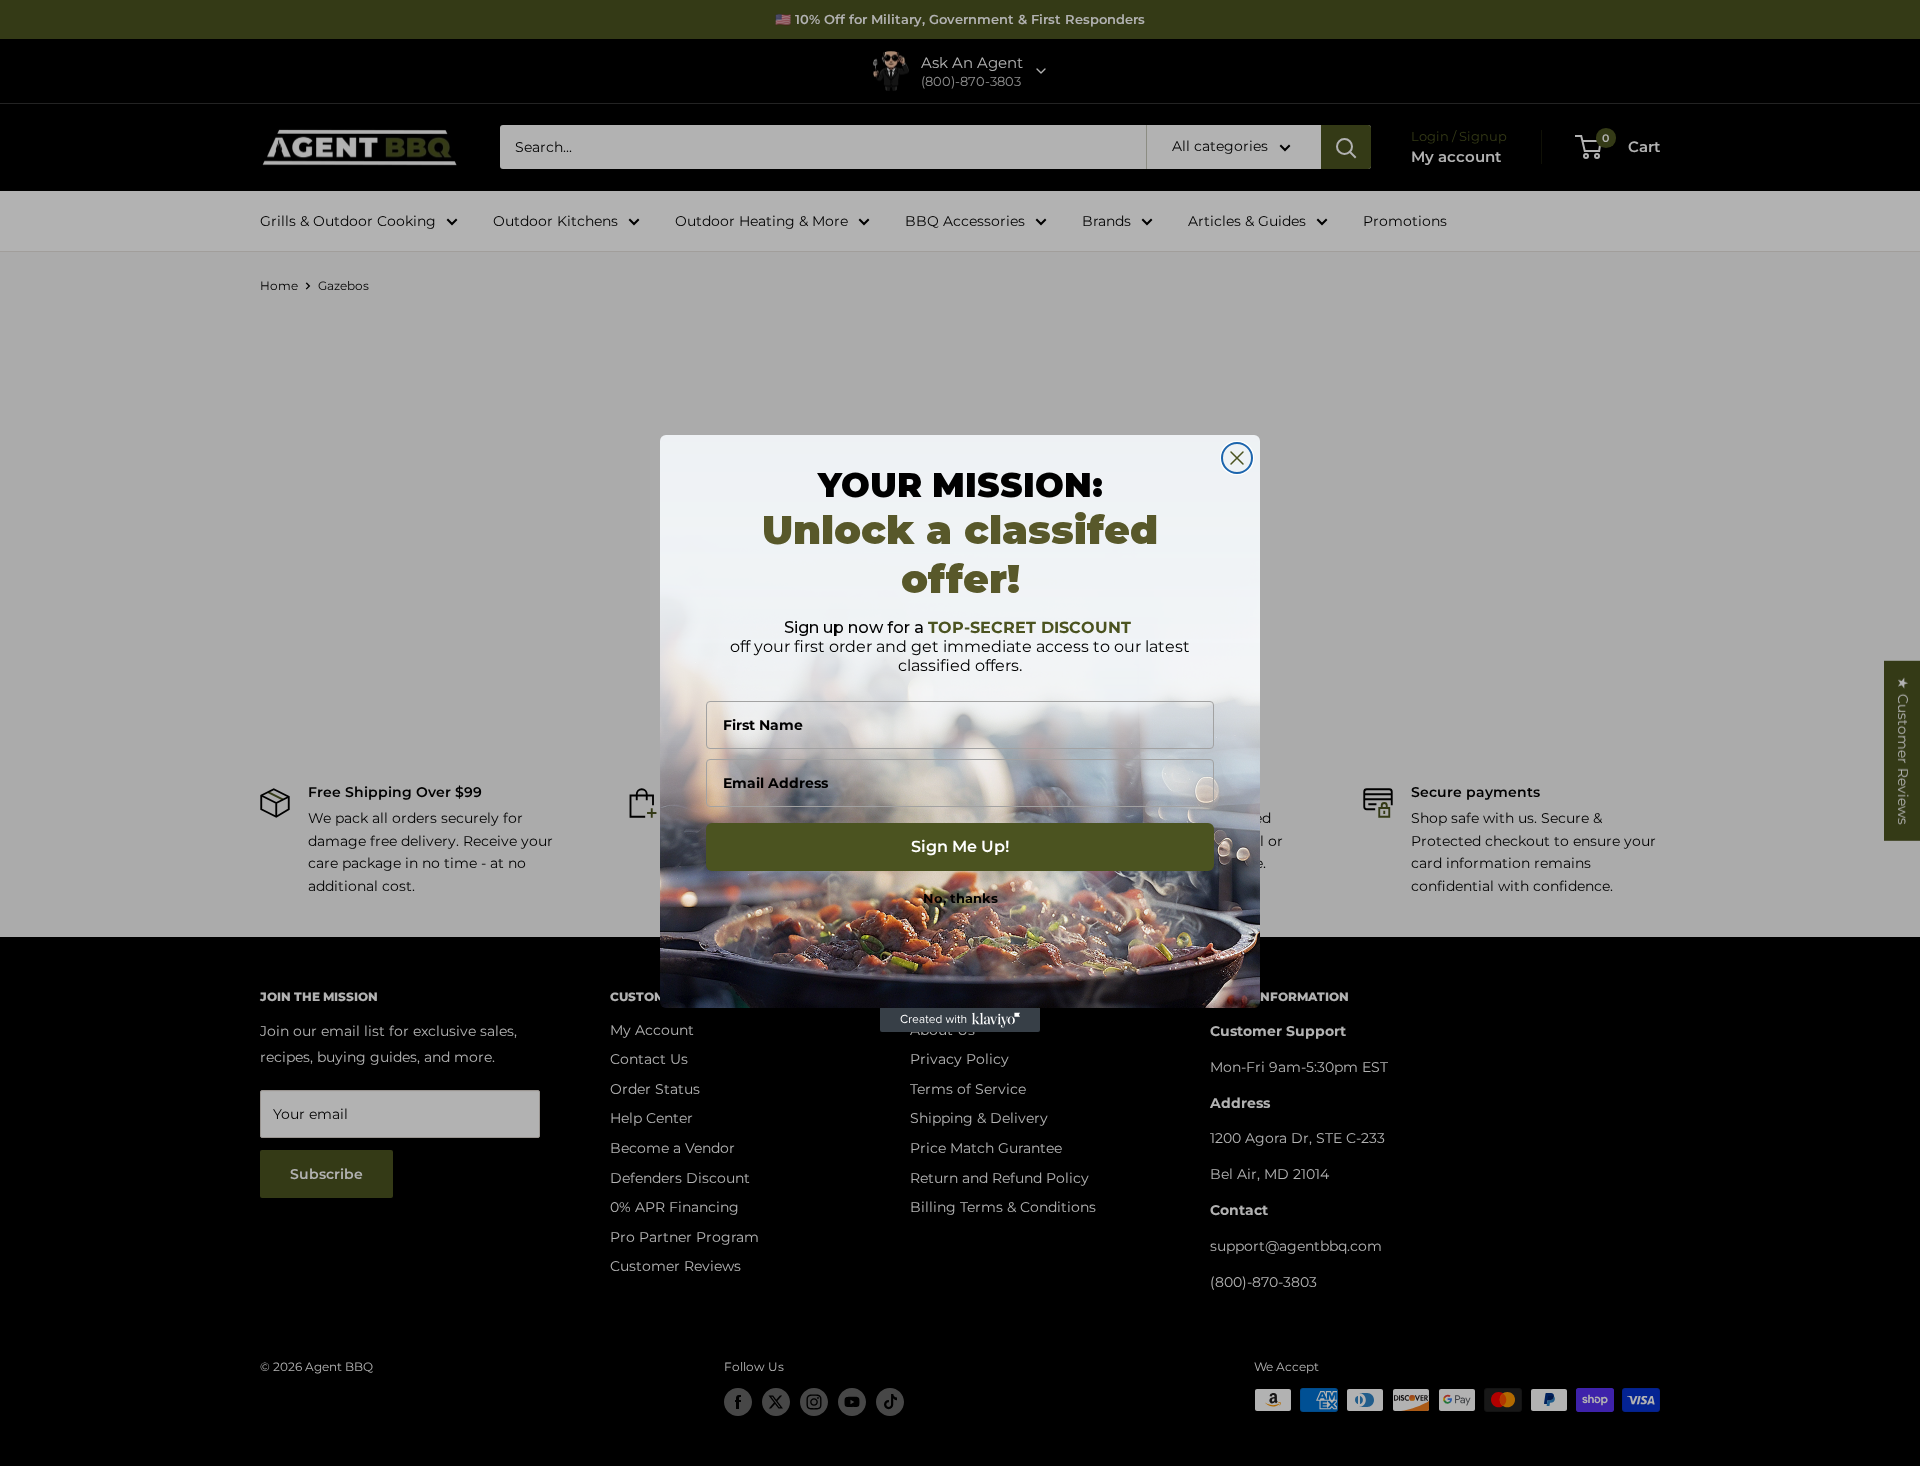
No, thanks (960, 898)
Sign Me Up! (960, 846)
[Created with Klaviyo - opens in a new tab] (960, 1020)
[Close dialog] (1237, 458)
